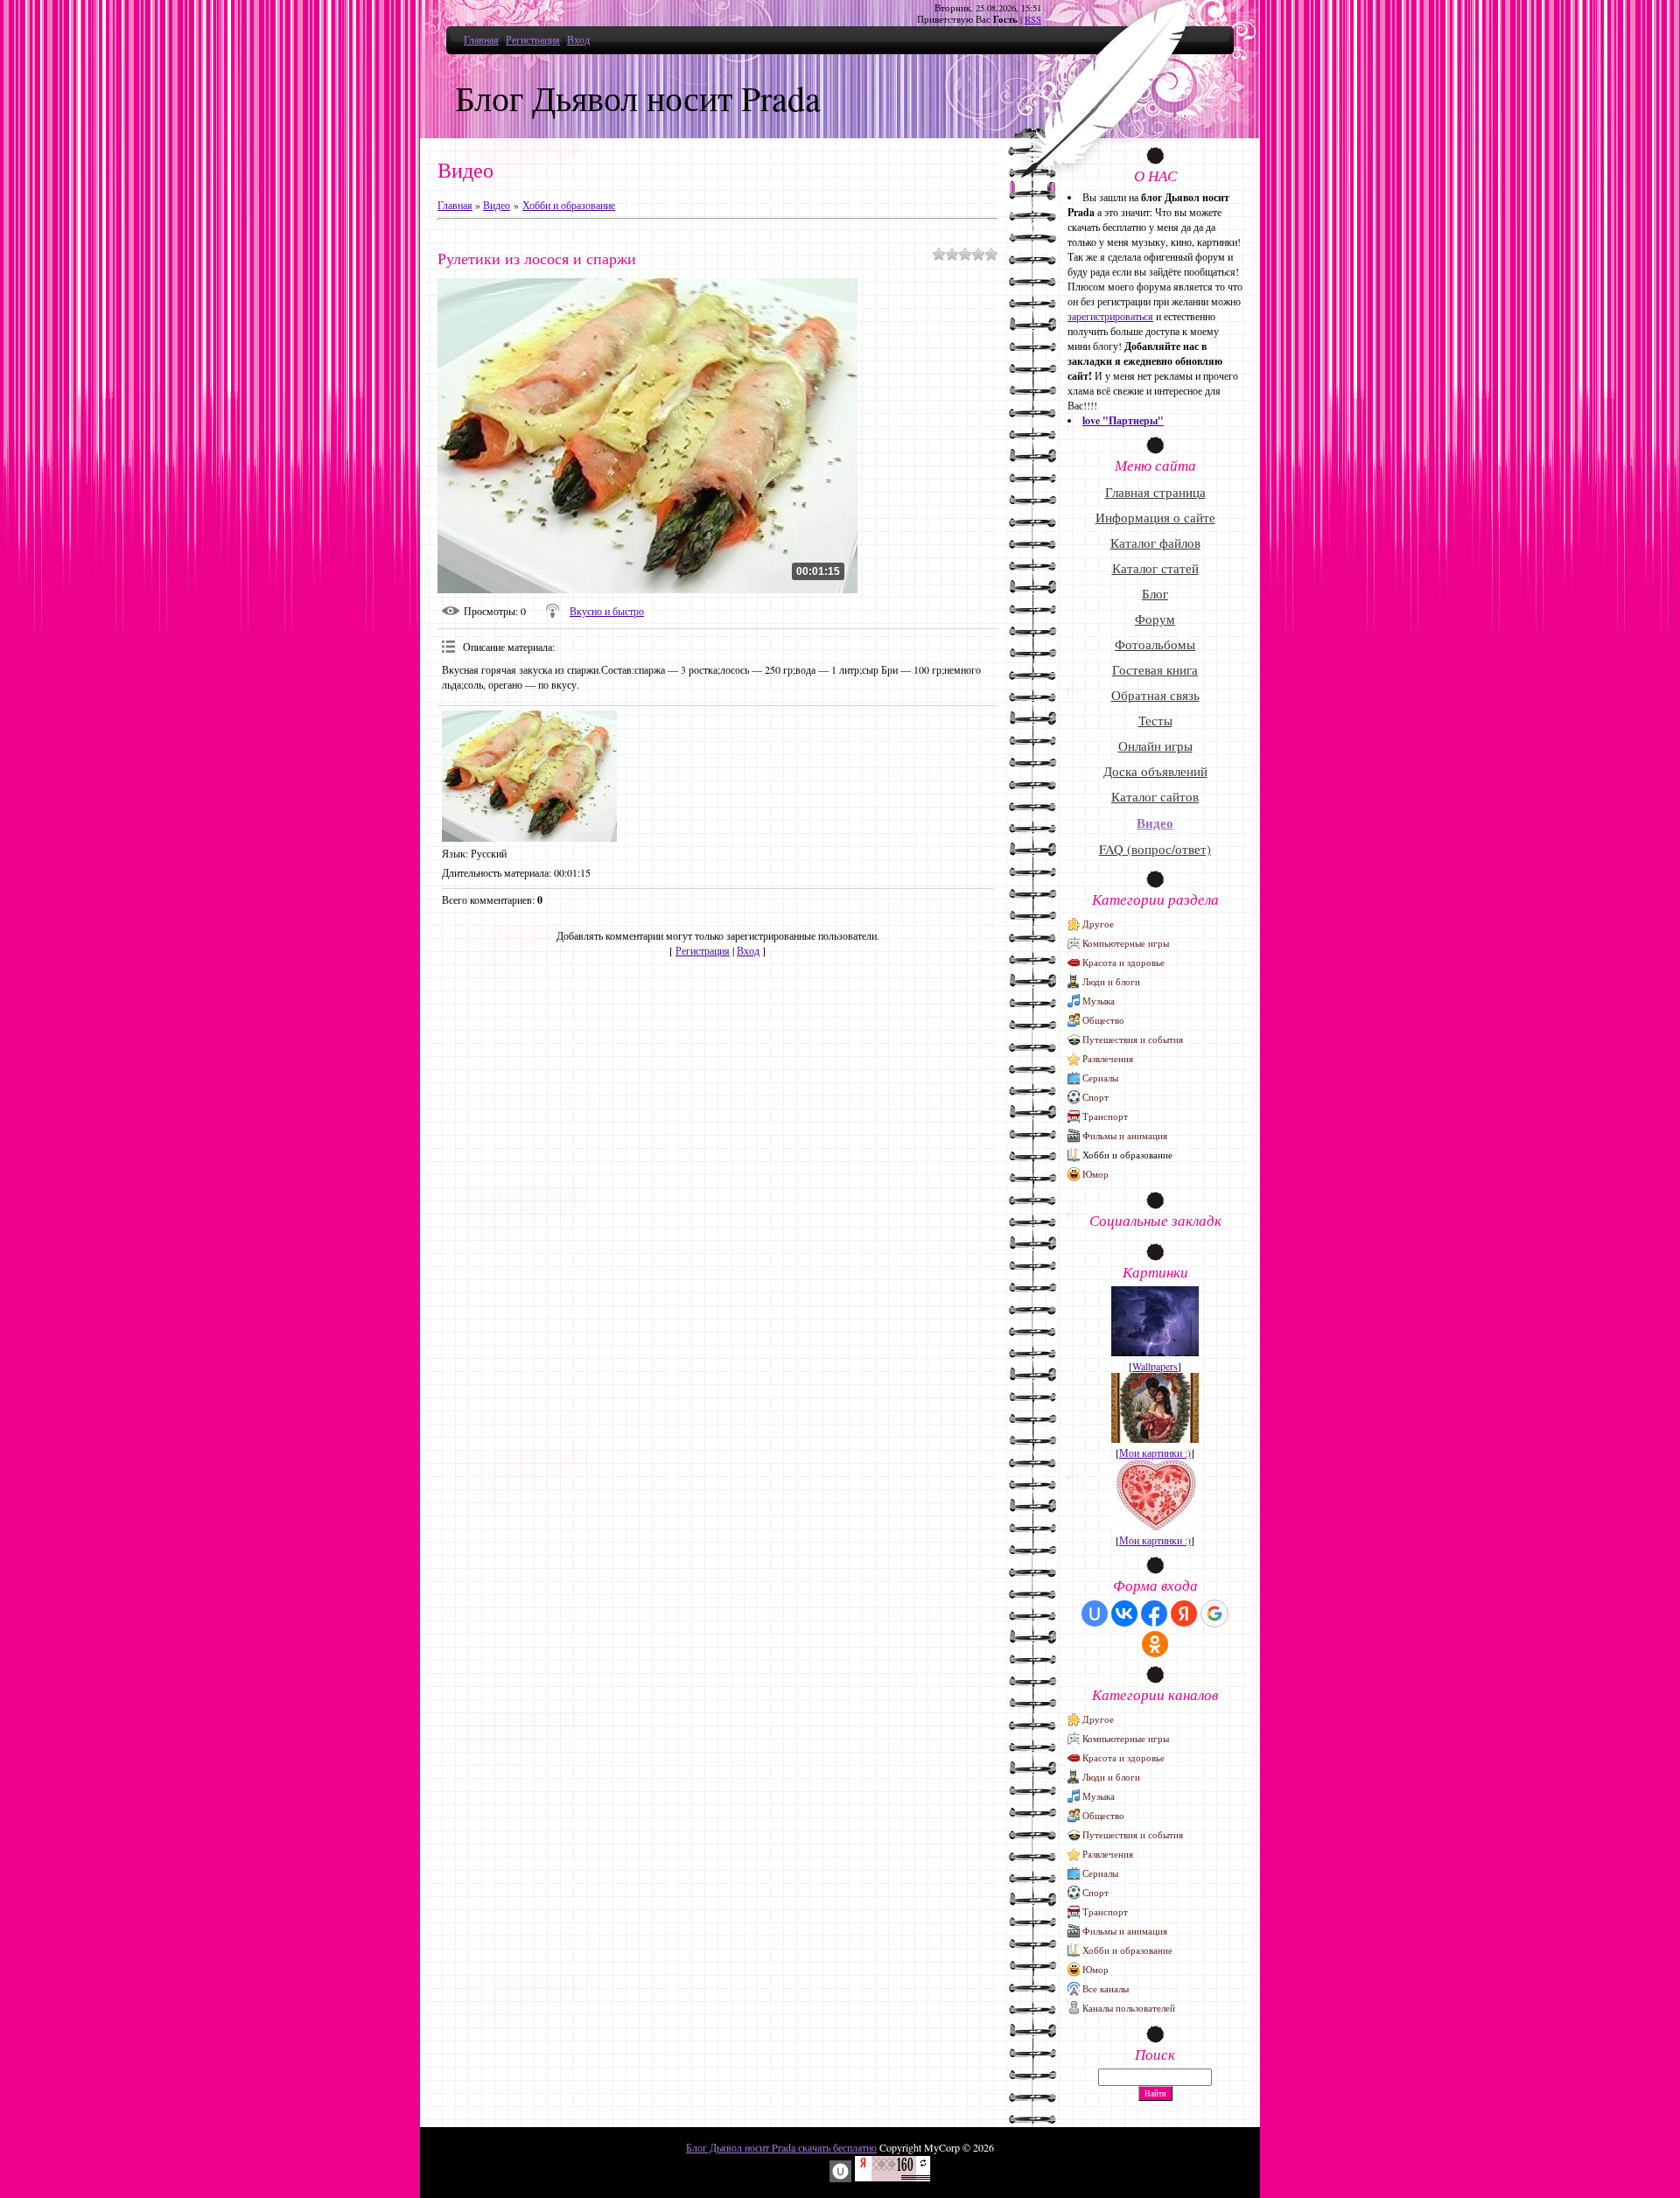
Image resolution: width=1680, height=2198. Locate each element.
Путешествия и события (1133, 1039)
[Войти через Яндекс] (1184, 1613)
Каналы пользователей (1129, 2008)
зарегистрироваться (1110, 316)
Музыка (1099, 1001)
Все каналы (1106, 1988)
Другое (1098, 924)
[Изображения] (529, 776)
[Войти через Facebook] (1154, 1613)
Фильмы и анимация (1125, 1135)
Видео (497, 205)
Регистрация (533, 39)
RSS (1033, 19)
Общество (1103, 1020)
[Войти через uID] (1095, 1613)
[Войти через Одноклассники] (1155, 1644)
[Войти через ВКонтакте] (1124, 1613)
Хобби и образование (569, 205)
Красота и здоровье (1123, 962)
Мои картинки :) (1155, 1452)
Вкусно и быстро (607, 611)
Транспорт (1105, 1116)
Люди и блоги (1111, 981)
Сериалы (1100, 1078)
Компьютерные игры (1126, 943)
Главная (481, 39)
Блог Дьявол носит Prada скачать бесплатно (781, 2147)
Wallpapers (1155, 1366)
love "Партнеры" (1123, 420)
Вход (578, 39)
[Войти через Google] (1214, 1613)
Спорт (1095, 1097)
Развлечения (1108, 1058)
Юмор (1095, 1174)
